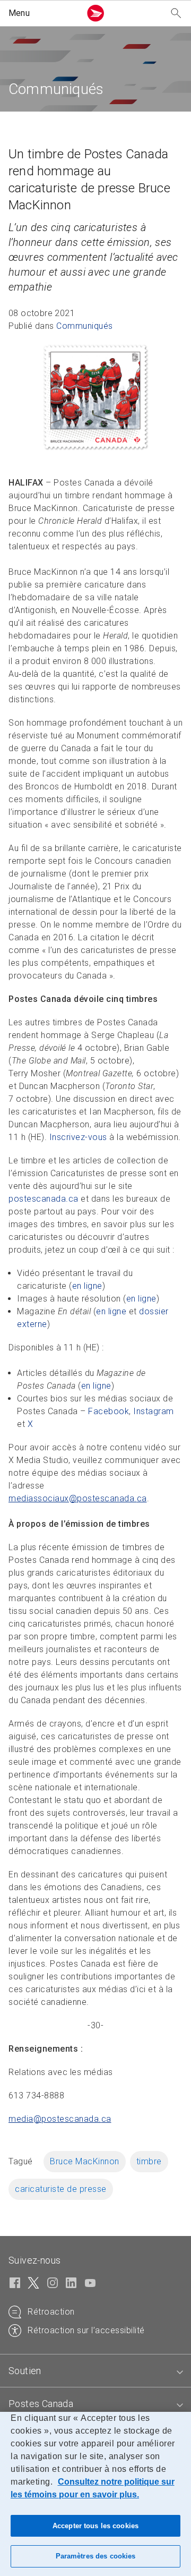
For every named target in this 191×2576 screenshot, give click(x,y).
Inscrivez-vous (78, 1137)
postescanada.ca (44, 1199)
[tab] (95, 2371)
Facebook (108, 1411)
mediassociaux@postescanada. (78, 1498)
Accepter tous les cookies (95, 2526)
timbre (149, 2161)
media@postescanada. (60, 2119)
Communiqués (85, 326)
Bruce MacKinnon (85, 2161)
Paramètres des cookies (96, 2556)
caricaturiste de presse (61, 2189)
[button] (42, 13)
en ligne (87, 1286)
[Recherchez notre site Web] (176, 14)
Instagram (154, 1411)
